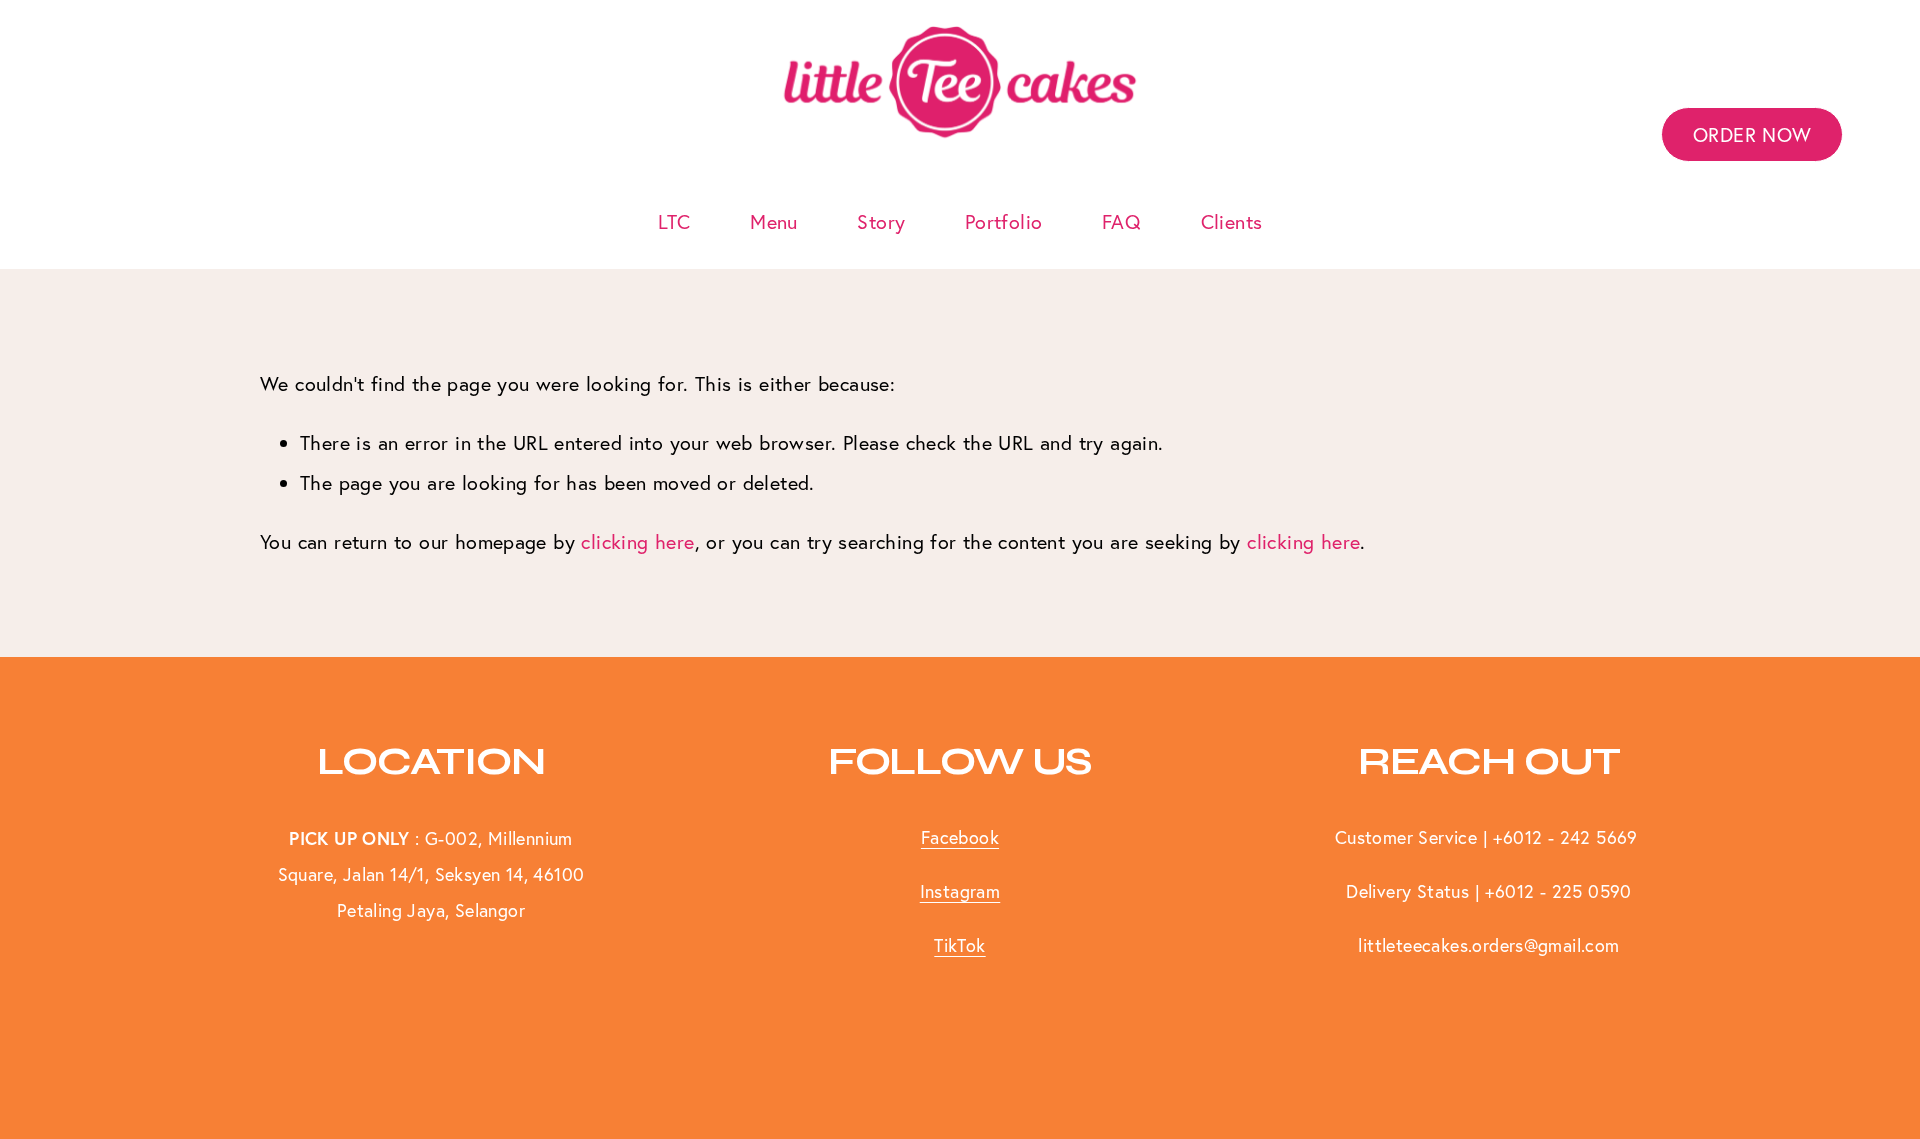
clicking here (637, 541)
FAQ (1121, 221)
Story (881, 221)
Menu (774, 221)
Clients (1232, 221)
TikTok (959, 945)
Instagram (960, 891)
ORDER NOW (1752, 134)
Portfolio (1004, 221)
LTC (674, 221)
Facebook (960, 837)
